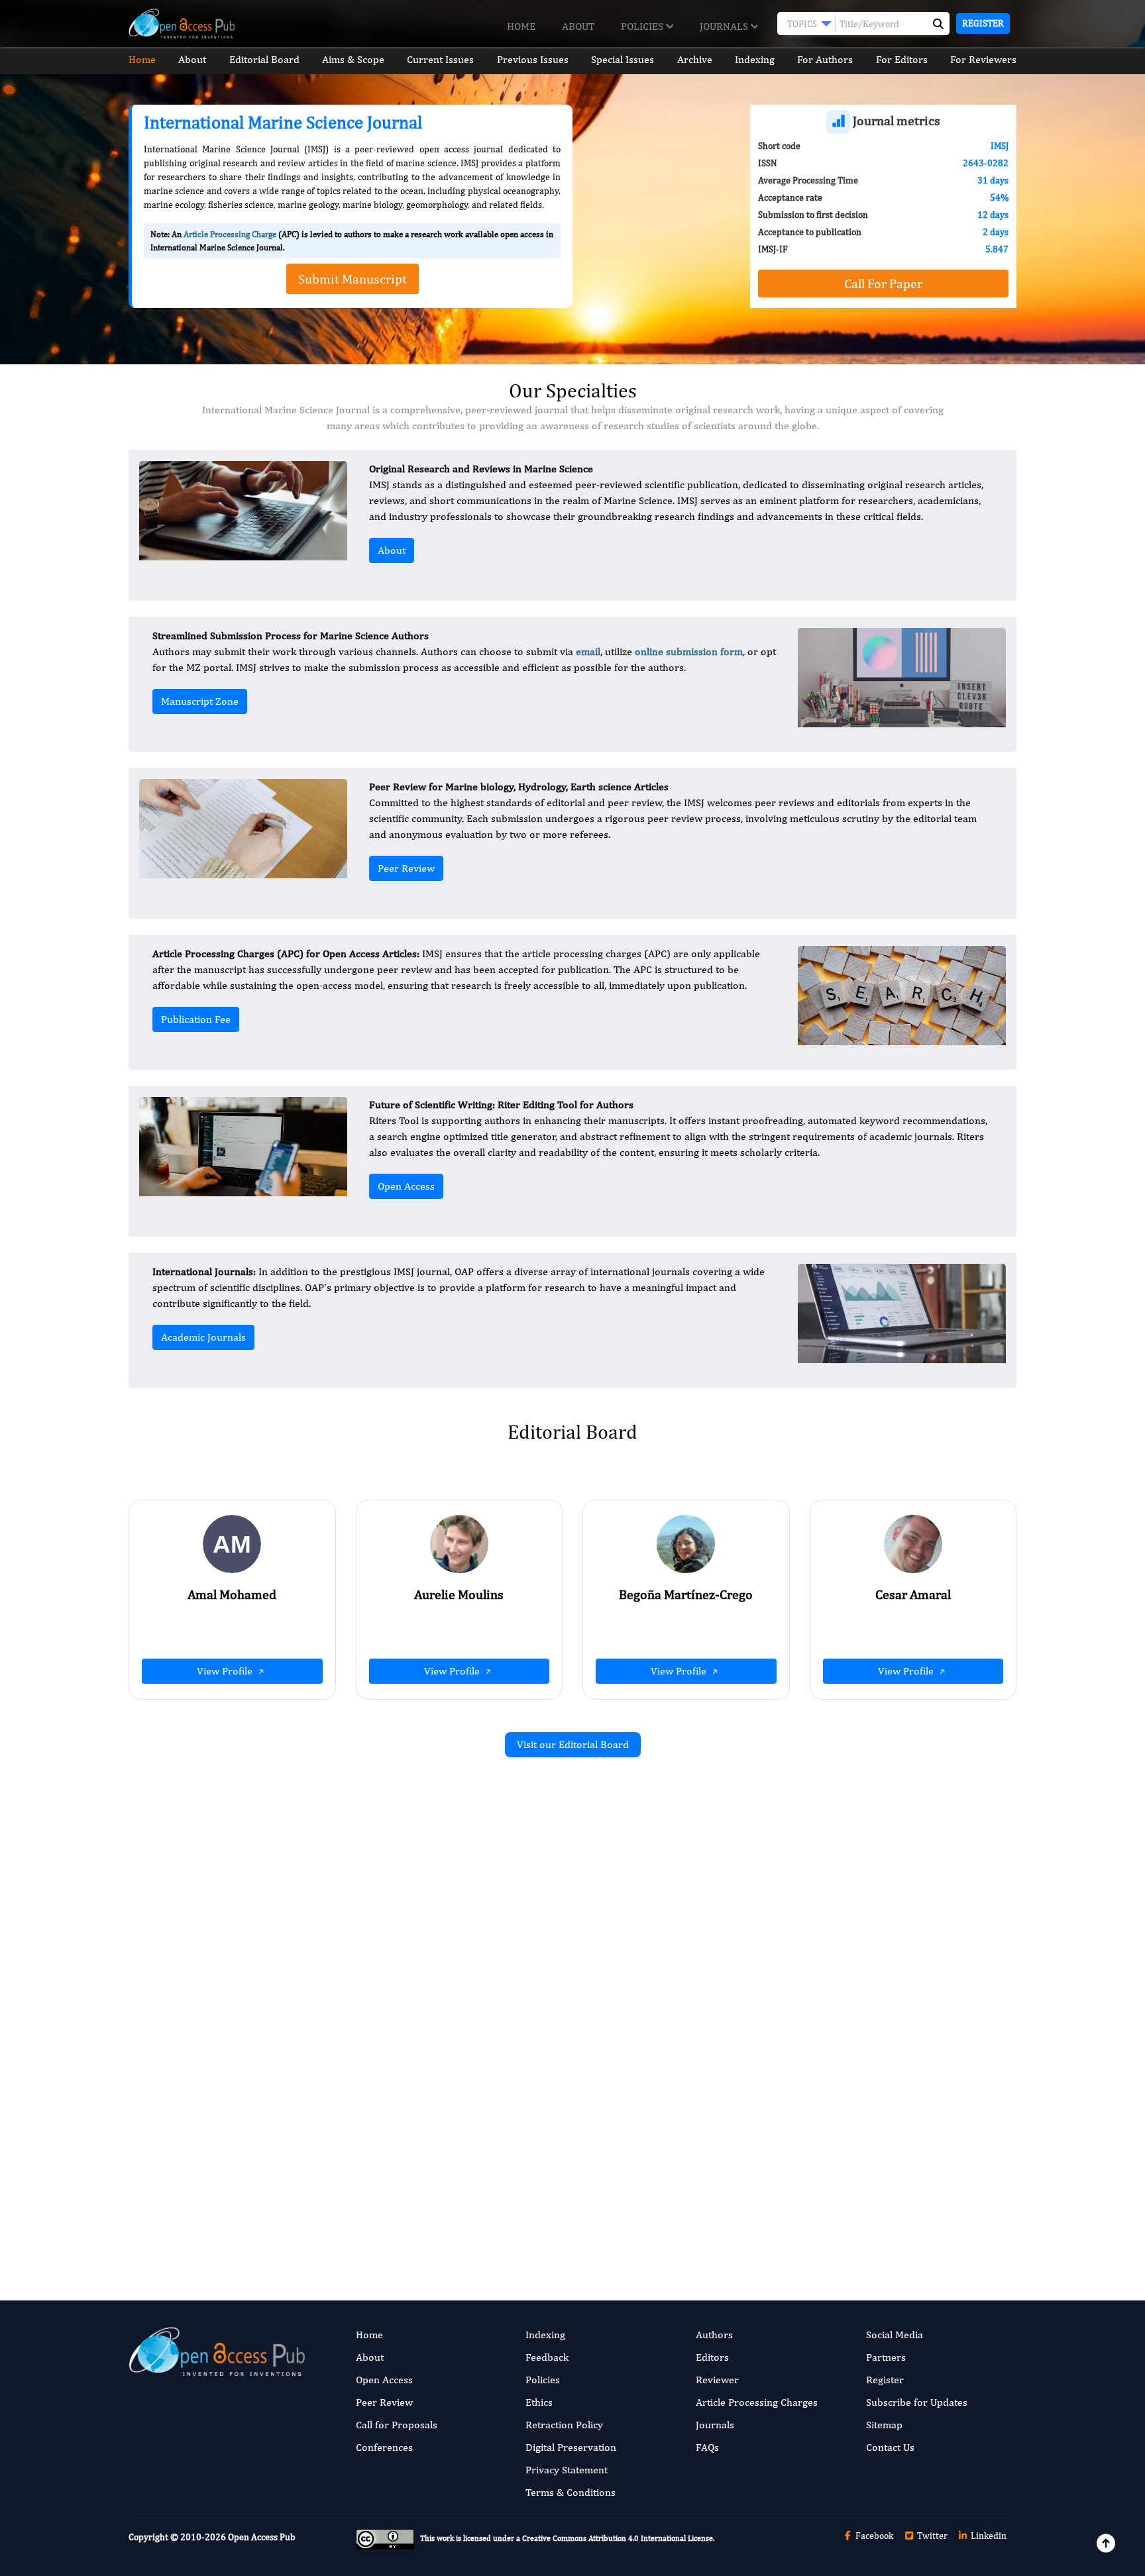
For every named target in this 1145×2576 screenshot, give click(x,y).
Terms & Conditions (571, 2492)
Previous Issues (533, 59)
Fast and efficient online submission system (492, 2211)
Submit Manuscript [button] (353, 279)
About (578, 26)
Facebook (873, 2536)
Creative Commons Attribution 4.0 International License (618, 2538)
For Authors (825, 59)
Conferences (384, 2447)
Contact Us (890, 2447)
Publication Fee (196, 1019)
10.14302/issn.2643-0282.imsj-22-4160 (425, 2186)
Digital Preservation (571, 2447)
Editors (712, 2357)
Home (521, 26)
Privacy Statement (567, 2470)
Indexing (755, 59)
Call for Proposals (397, 2425)
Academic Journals (203, 1337)
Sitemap (884, 2425)
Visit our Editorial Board (573, 1744)
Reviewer (717, 2380)
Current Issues (440, 59)
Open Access (406, 1186)
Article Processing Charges (757, 2402)
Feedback (547, 2357)
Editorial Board (264, 59)
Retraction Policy (564, 2425)
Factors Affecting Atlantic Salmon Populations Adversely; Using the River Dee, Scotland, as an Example (886, 2132)
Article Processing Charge (230, 234)
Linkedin (988, 2536)
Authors (714, 2335)
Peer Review (406, 868)
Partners (886, 2357)
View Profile (226, 1671)
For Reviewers (983, 59)
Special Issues (623, 59)
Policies (643, 26)
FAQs (707, 2447)
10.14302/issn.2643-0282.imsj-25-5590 (425, 2013)
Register (983, 23)
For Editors (902, 59)
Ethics (539, 2402)
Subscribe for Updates (917, 2402)
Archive (695, 59)
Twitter (931, 2536)
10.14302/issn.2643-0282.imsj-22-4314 (879, 1983)
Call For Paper (883, 283)
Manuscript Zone (200, 701)
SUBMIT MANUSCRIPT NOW (705, 2211)
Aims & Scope (353, 59)
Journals (725, 26)
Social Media (895, 2335)
